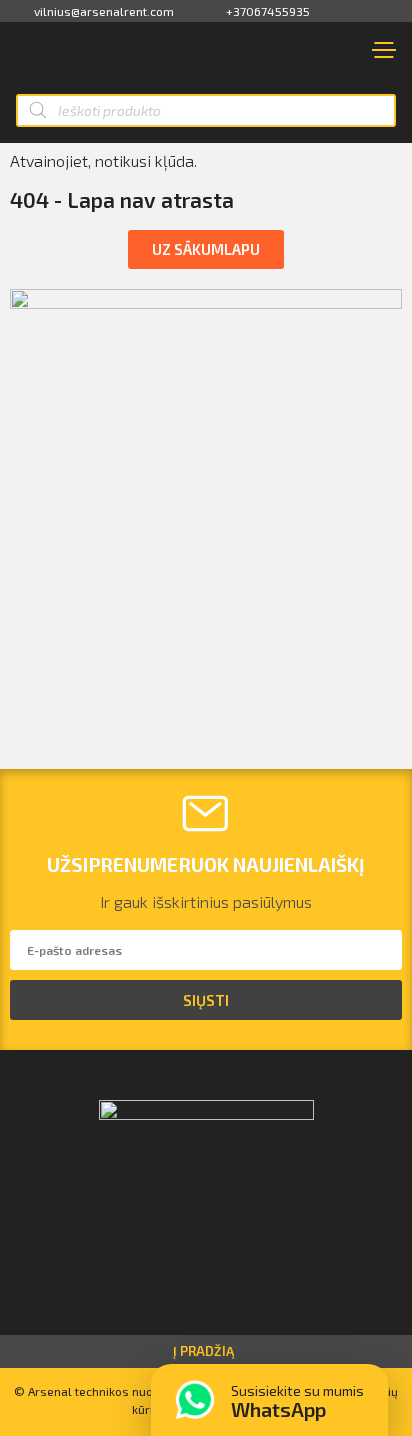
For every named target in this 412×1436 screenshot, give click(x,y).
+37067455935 (268, 11)
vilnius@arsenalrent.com (104, 11)
